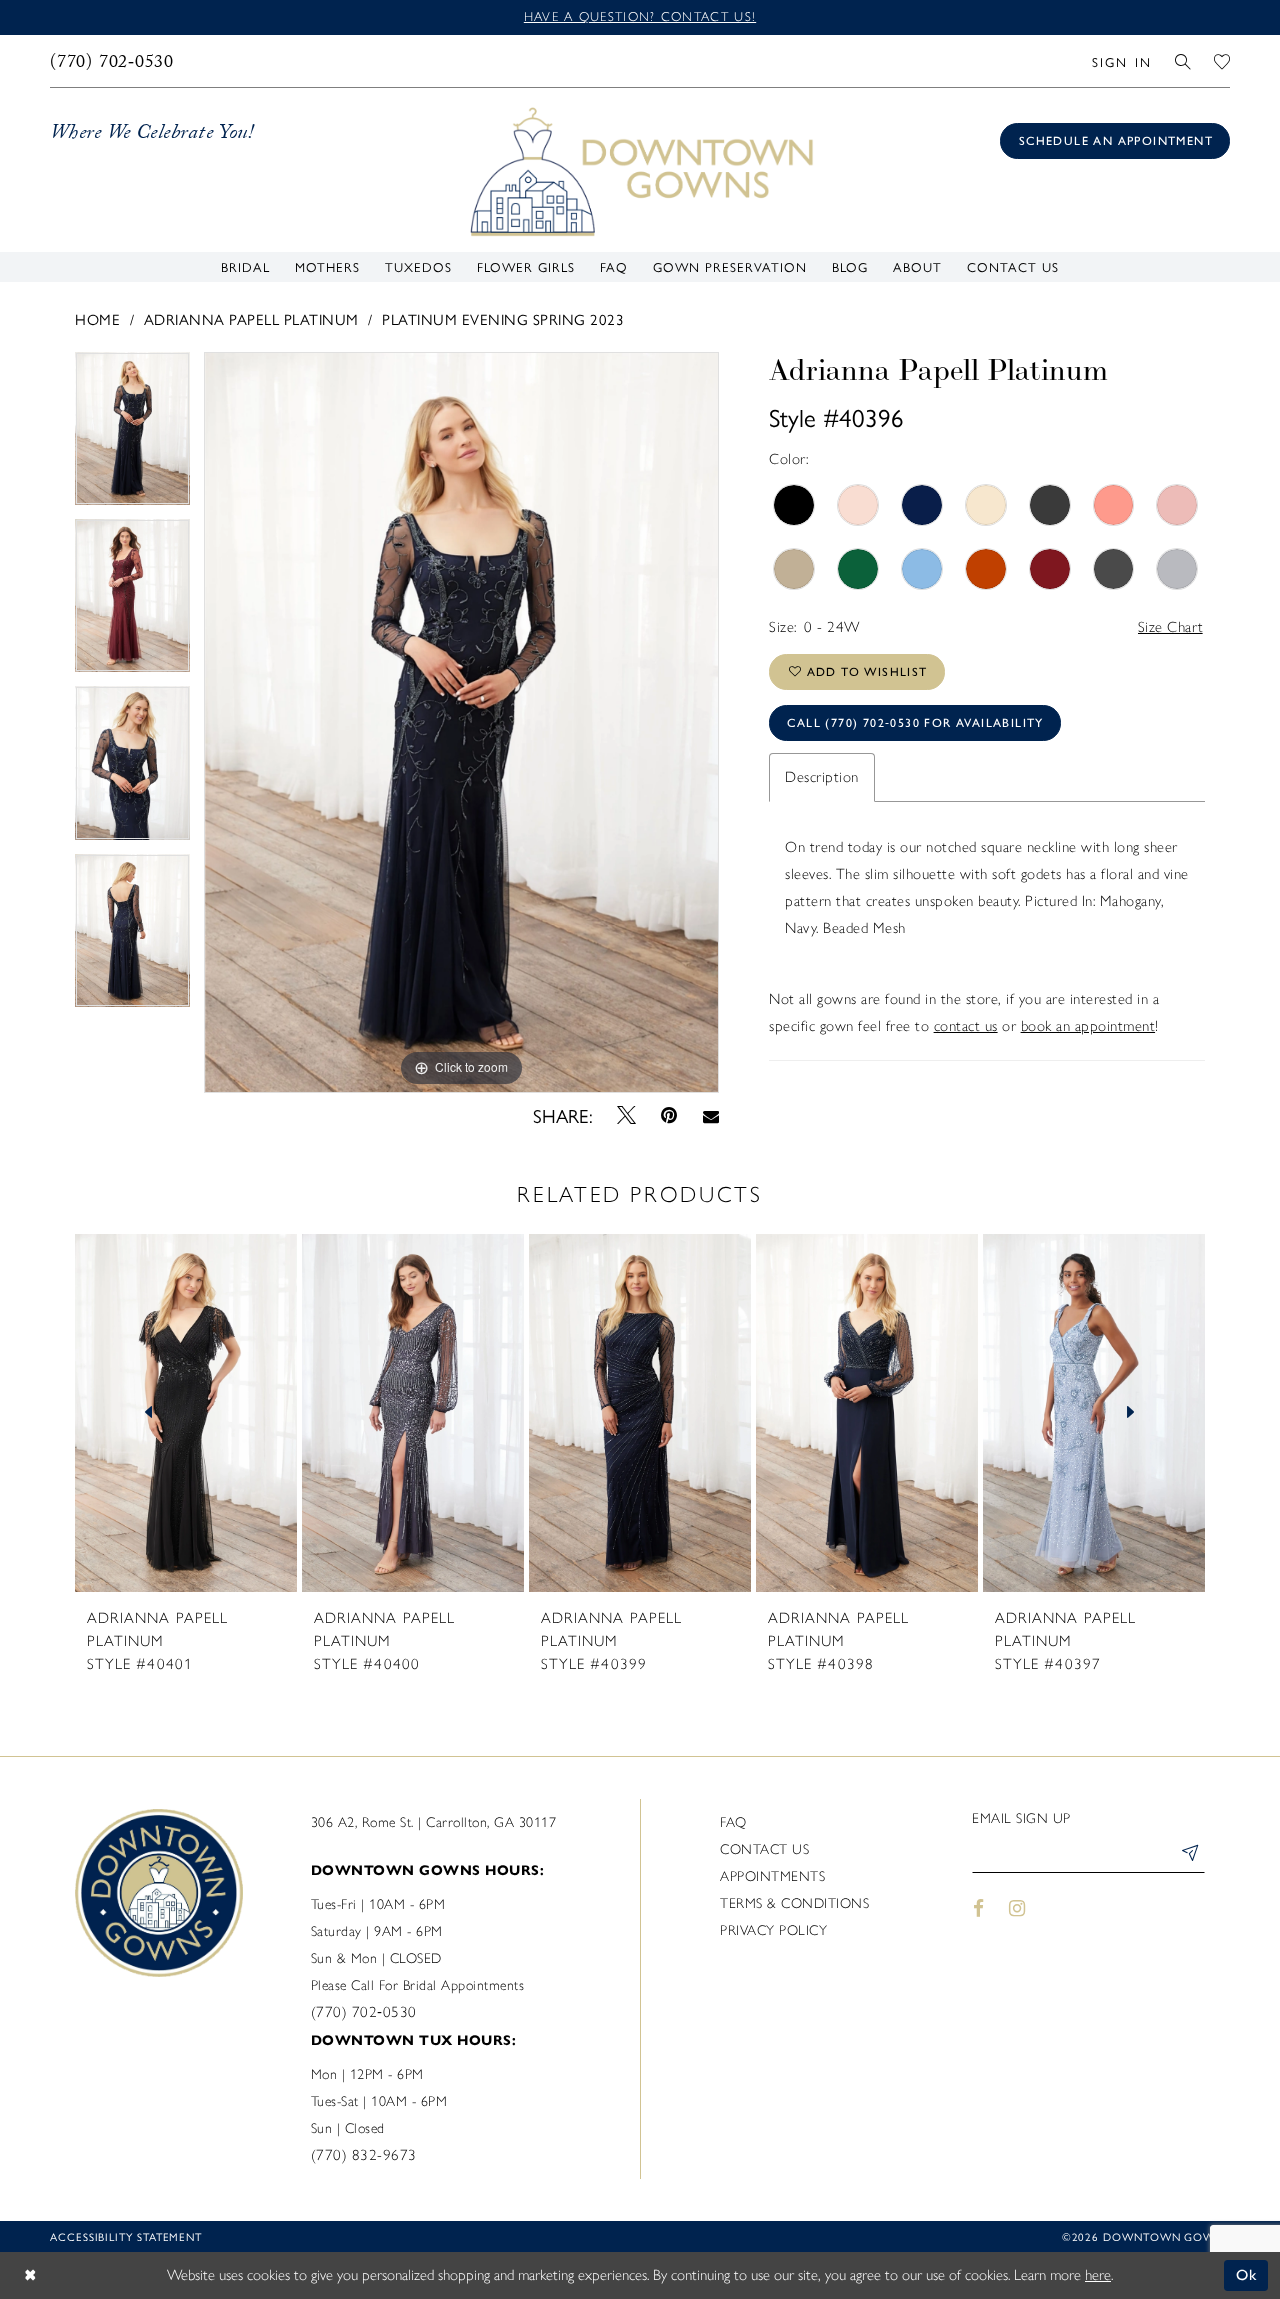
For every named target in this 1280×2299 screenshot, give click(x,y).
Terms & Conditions (794, 1903)
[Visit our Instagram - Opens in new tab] (1018, 1908)
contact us (966, 1026)
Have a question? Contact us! (640, 16)
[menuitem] (112, 61)
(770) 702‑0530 (364, 2012)
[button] (1121, 61)
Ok (1247, 2275)
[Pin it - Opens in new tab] (669, 1115)
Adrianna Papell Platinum (251, 318)
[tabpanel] (132, 435)
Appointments (772, 1876)
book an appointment (1088, 1026)
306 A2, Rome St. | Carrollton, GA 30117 (434, 1822)
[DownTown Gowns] (640, 170)
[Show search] (1183, 61)
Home (97, 318)
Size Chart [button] (1171, 627)
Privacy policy (773, 1930)
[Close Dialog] (30, 2275)
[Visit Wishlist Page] (1222, 61)
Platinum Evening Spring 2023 (503, 318)
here (1098, 2275)
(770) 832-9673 (364, 2155)
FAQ (733, 1822)
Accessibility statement (126, 2236)
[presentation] (186, 1413)
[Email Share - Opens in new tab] (710, 1115)
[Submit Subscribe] (1189, 1856)
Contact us (764, 1849)
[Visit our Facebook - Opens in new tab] (978, 1908)
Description (822, 777)
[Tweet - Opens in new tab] (627, 1115)
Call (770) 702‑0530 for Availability (915, 723)
